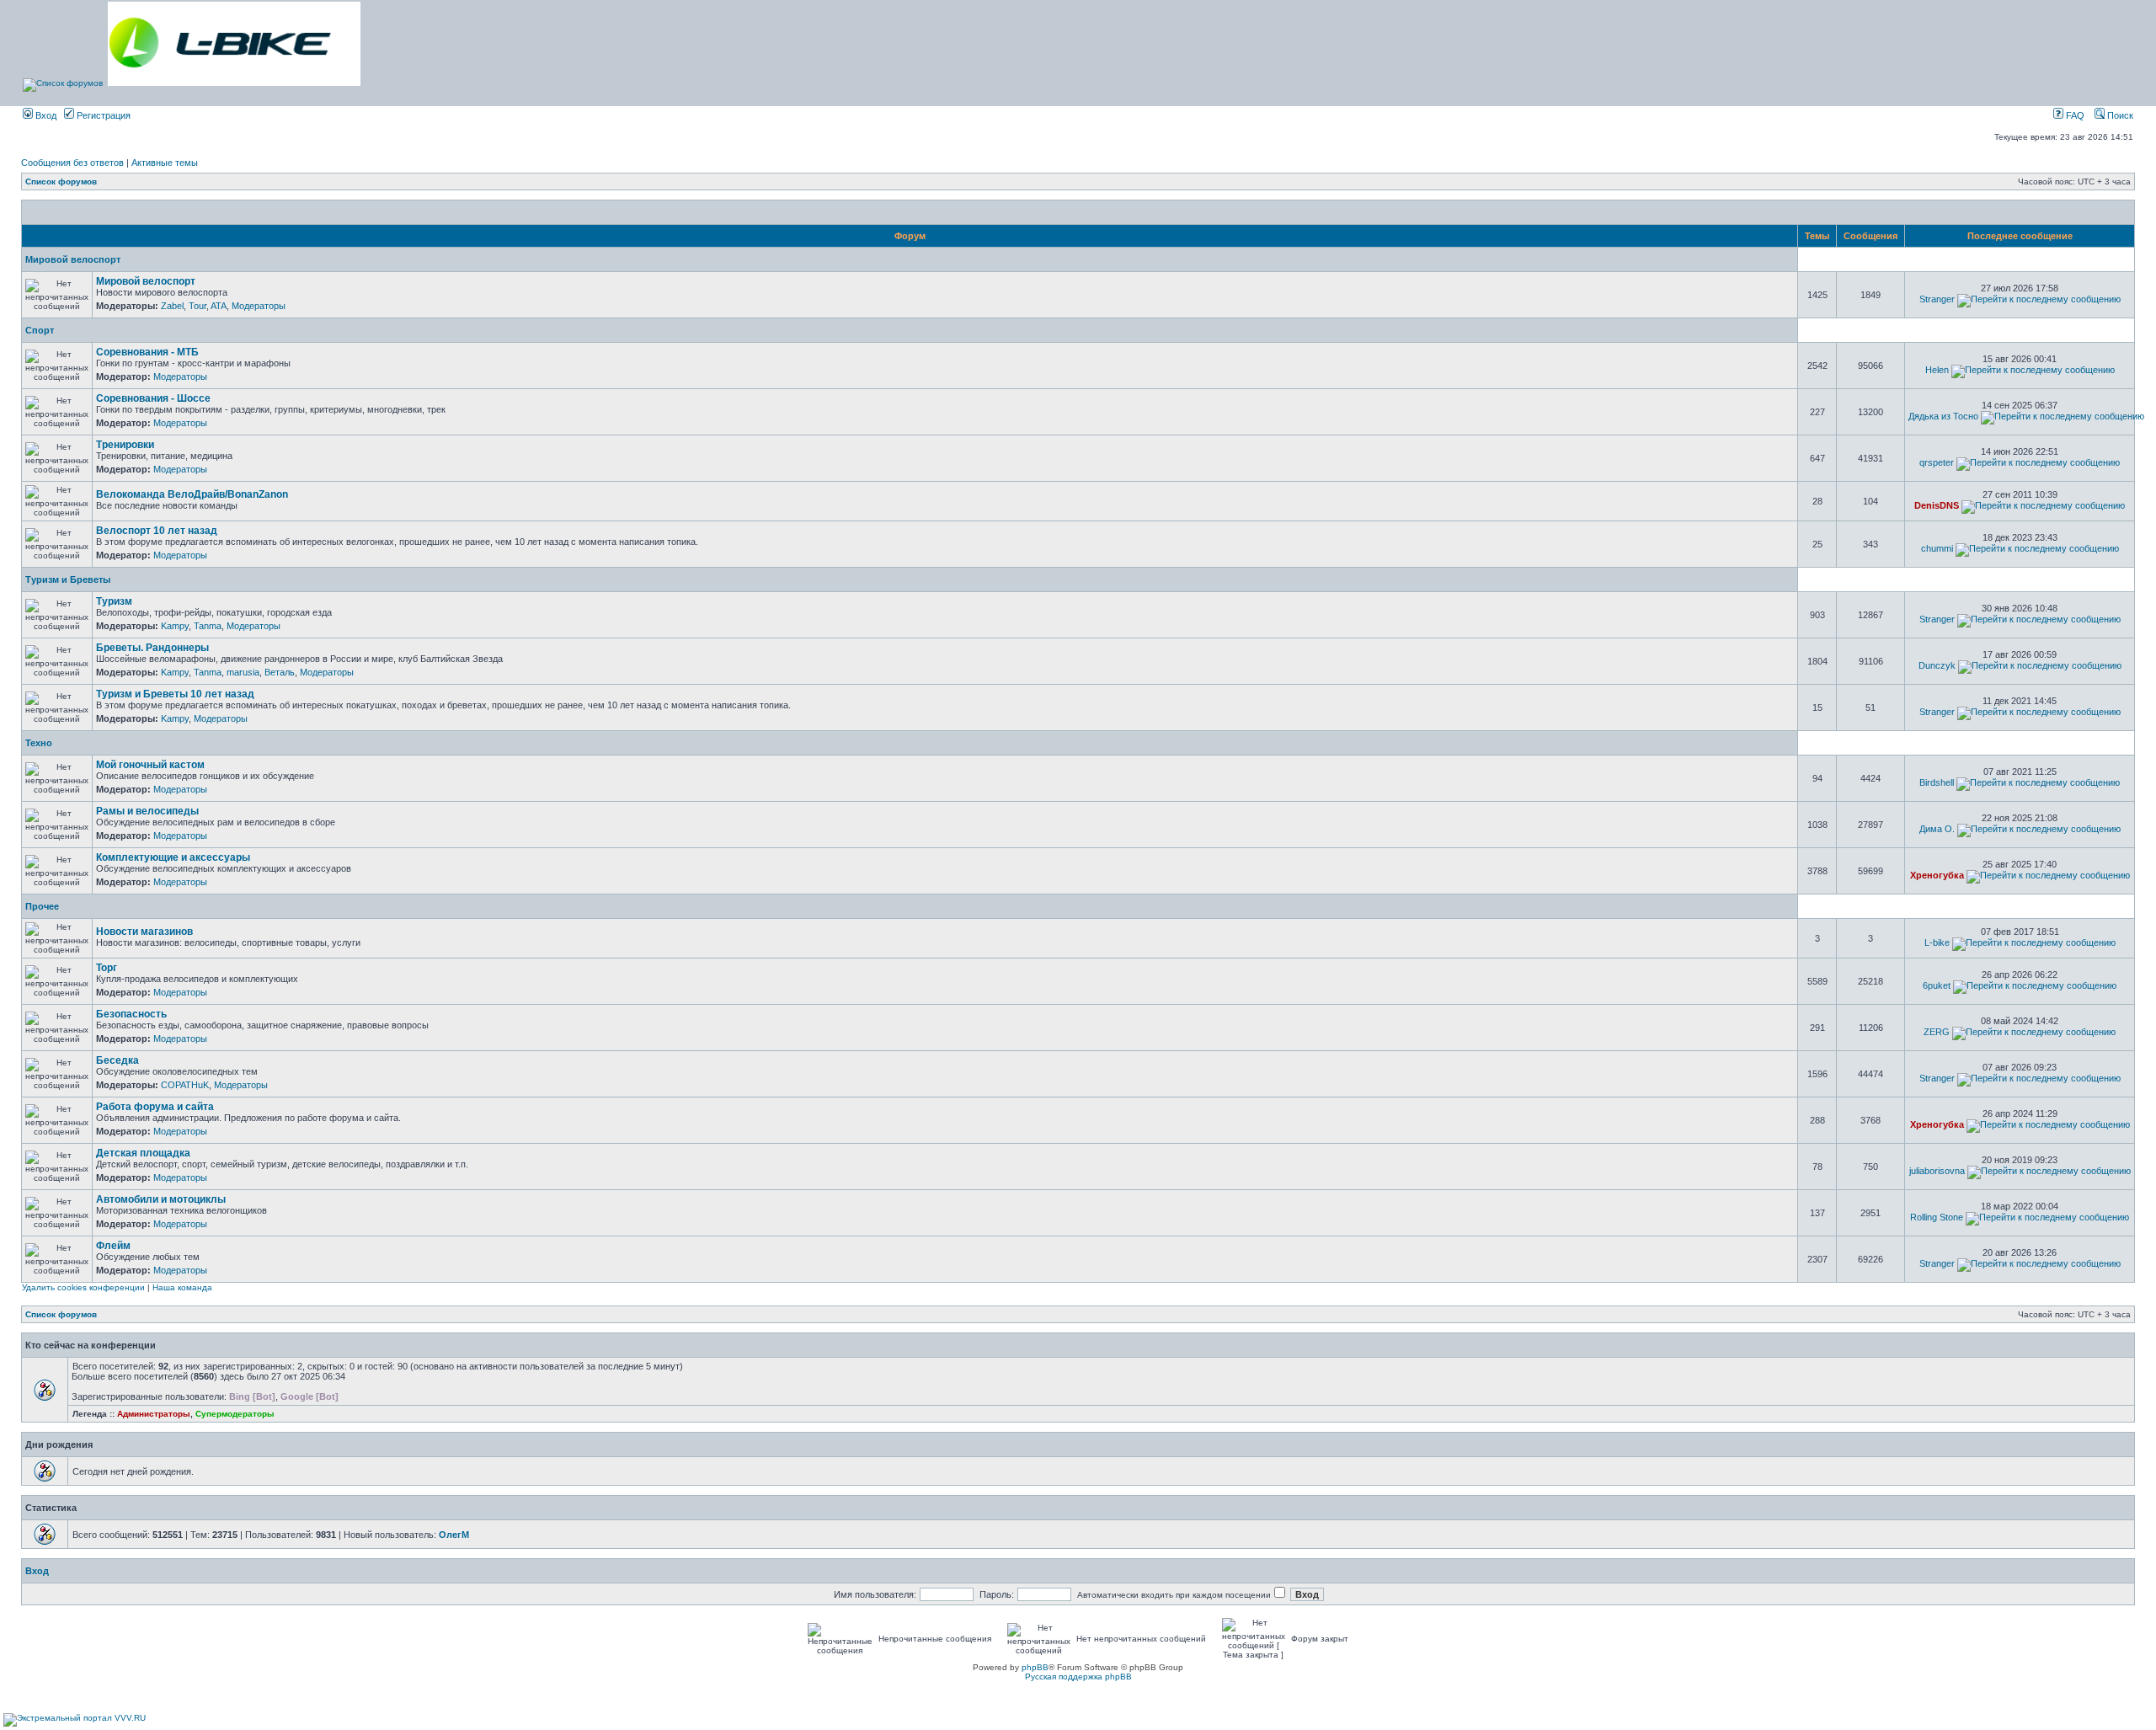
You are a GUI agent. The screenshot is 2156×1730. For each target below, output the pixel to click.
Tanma (208, 626)
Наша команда (182, 1287)
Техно (39, 743)
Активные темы (165, 163)
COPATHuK (185, 1085)
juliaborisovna (1937, 1171)
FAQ (2074, 115)
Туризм (114, 601)
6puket (1937, 985)
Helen (1937, 370)
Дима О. (1937, 829)
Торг (107, 968)
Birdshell (1937, 782)
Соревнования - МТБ (147, 352)
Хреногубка (1937, 875)
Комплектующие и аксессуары (173, 857)
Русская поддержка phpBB (1078, 1677)
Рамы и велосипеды (147, 811)
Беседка (117, 1060)
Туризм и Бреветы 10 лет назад (175, 694)
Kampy (175, 626)
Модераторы (259, 306)
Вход (45, 115)
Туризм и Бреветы (68, 579)
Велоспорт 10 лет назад (157, 531)
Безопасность (131, 1014)
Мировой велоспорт (73, 259)
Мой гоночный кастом (150, 765)
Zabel (172, 306)
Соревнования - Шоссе (153, 398)
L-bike (1937, 942)
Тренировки (125, 445)
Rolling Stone (1937, 1217)
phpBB (1035, 1667)
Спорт (40, 330)
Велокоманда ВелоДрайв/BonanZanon (192, 494)
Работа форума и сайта (155, 1107)
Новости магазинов (144, 932)
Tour (197, 306)
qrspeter (1937, 462)
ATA (219, 306)
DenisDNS (1937, 505)
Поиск (2119, 115)
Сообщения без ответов (72, 163)
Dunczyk (1937, 665)
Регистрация (102, 115)
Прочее (42, 906)
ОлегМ (454, 1535)
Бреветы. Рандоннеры (152, 648)
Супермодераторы (235, 1414)
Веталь (280, 672)
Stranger (1937, 299)
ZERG (1937, 1032)
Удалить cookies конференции (83, 1287)
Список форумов (61, 182)
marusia (243, 672)
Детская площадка (143, 1153)
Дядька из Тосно (1943, 416)
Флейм (113, 1246)
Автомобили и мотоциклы (161, 1199)
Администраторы (154, 1414)
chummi (1937, 548)
